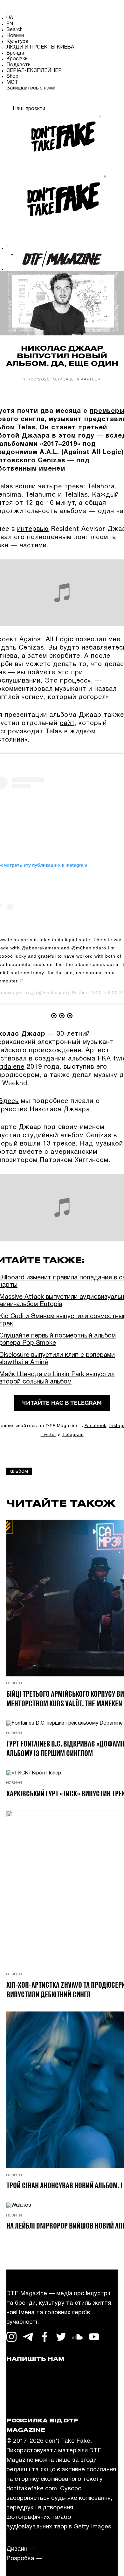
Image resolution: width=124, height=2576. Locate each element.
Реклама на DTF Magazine (44, 2389)
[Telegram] (28, 101)
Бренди (15, 53)
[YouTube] (94, 101)
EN (10, 24)
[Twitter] (61, 101)
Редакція (19, 2380)
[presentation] (8, 139)
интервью (33, 529)
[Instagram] (11, 101)
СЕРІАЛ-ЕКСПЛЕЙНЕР (34, 71)
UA (10, 18)
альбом (19, 1471)
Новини (15, 36)
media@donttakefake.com (43, 2370)
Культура (17, 42)
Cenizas (52, 461)
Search (14, 30)
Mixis (51, 2559)
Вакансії (18, 2399)
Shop (12, 76)
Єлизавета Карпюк (77, 379)
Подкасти (18, 65)
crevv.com (51, 2549)
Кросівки (17, 59)
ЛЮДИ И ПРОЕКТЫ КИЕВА (40, 47)
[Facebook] (45, 101)
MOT (12, 83)
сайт (67, 723)
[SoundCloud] (78, 101)
